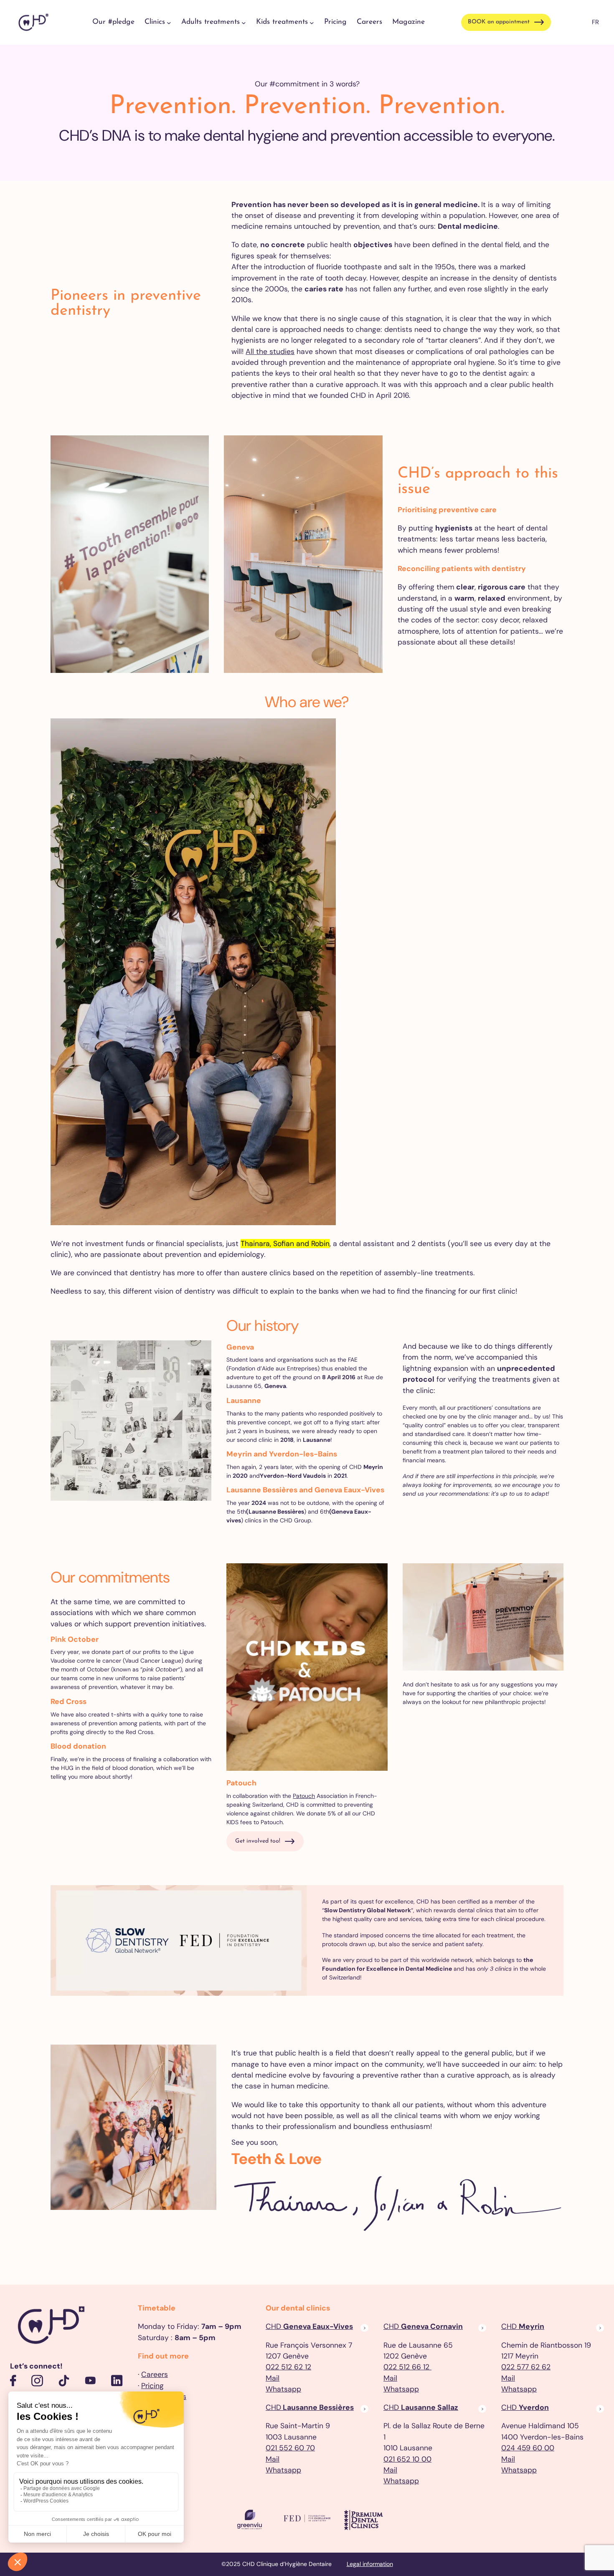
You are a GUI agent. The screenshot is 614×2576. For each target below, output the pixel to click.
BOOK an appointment (499, 22)
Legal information (370, 2564)
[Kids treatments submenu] (312, 22)
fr (595, 22)
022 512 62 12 (288, 2367)
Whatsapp (283, 2389)
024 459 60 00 (528, 2448)
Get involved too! (258, 1841)
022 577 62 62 (526, 2367)
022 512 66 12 (407, 2367)
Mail (273, 2378)
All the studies (270, 351)
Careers (155, 2374)
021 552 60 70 (290, 2448)
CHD (309, 2326)
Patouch (304, 1796)
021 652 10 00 (407, 2459)
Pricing (152, 2386)
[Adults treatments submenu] (244, 22)
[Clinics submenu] (169, 22)
